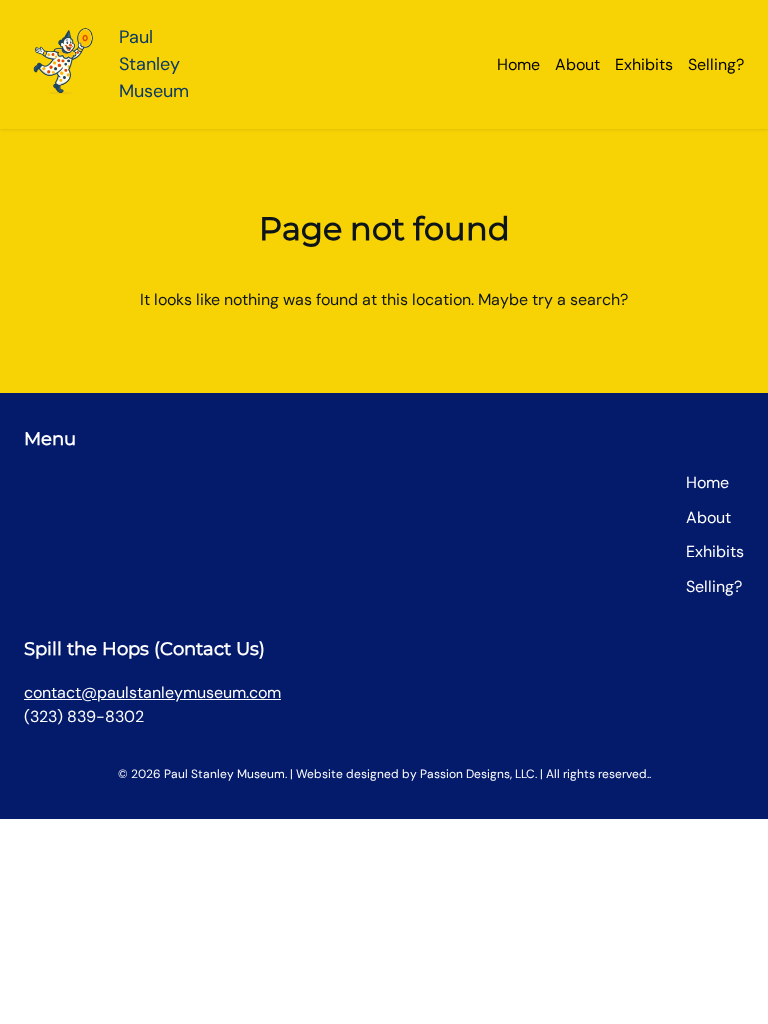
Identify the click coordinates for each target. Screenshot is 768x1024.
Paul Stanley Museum (154, 64)
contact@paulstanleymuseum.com (152, 692)
